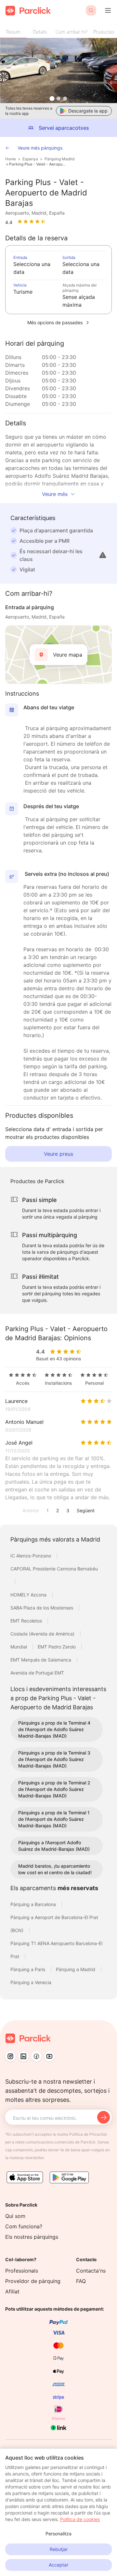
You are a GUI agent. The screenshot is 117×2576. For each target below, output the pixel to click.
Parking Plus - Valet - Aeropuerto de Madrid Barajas (38, 164)
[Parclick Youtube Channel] (49, 2056)
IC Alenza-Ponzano (31, 1556)
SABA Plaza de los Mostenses (42, 1608)
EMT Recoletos (27, 1621)
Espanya (30, 159)
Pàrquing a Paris (28, 1969)
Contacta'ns (91, 2271)
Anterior (31, 1510)
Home (11, 159)
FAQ (81, 2281)
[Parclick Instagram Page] (10, 2056)
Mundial (19, 1647)
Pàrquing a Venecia (31, 1982)
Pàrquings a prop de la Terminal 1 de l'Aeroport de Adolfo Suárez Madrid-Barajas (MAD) (54, 1819)
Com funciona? (24, 2226)
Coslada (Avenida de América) (43, 1634)
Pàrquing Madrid (59, 159)
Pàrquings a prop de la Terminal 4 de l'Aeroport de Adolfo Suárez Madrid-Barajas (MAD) (54, 1729)
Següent (86, 1510)
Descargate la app (88, 111)
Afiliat (12, 2291)
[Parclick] (28, 11)
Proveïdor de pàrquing (33, 2281)
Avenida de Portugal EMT (37, 1673)
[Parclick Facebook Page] (36, 2056)
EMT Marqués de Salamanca (41, 1660)
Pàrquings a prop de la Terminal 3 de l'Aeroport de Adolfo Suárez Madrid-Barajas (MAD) (54, 1759)
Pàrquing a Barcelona (34, 1904)
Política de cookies (80, 2519)
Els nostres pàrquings (32, 2237)
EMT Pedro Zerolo (57, 1647)
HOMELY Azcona (29, 1595)
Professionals (22, 2271)
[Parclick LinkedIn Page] (23, 2056)
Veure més (55, 494)
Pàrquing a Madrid (76, 1969)
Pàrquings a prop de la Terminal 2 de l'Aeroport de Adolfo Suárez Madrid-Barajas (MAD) (54, 1789)
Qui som (15, 2216)
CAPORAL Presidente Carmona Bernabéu (54, 1569)
